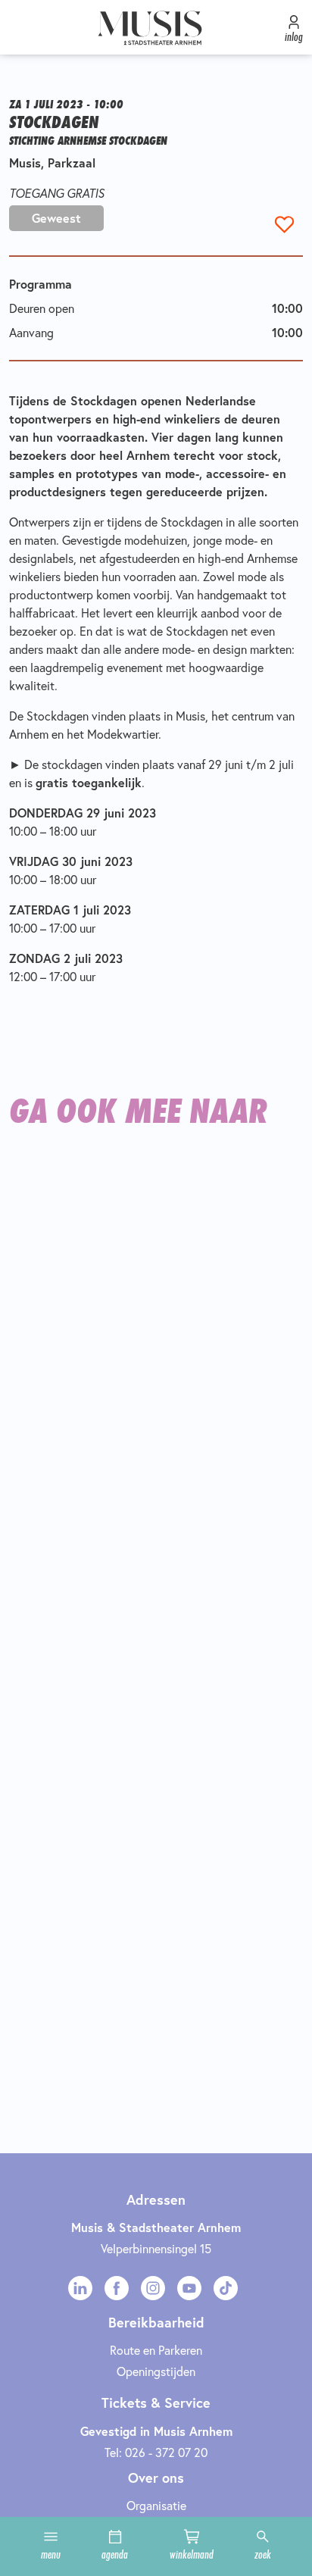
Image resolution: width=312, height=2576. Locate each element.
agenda (115, 2554)
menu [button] (51, 2554)
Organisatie (156, 2505)
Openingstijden (156, 2371)
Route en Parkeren (156, 2350)
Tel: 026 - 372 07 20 (156, 2452)
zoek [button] (263, 2554)
